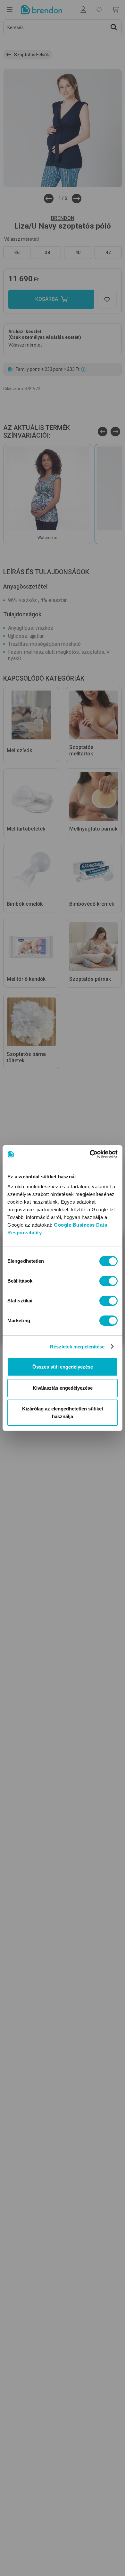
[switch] (108, 1281)
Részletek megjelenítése (77, 1347)
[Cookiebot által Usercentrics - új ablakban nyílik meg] (90, 1154)
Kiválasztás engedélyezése (63, 1388)
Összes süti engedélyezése (63, 1367)
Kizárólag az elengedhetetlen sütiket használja (63, 1413)
